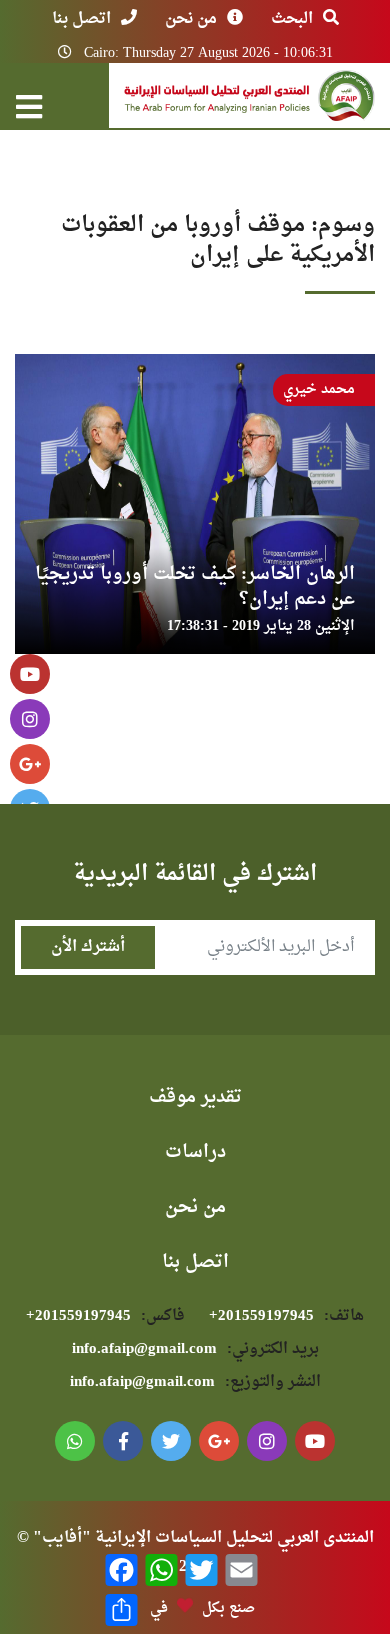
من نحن (191, 19)
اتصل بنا (81, 19)
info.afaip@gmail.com (195, 1349)
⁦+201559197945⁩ (286, 1316)
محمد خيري (319, 389)
